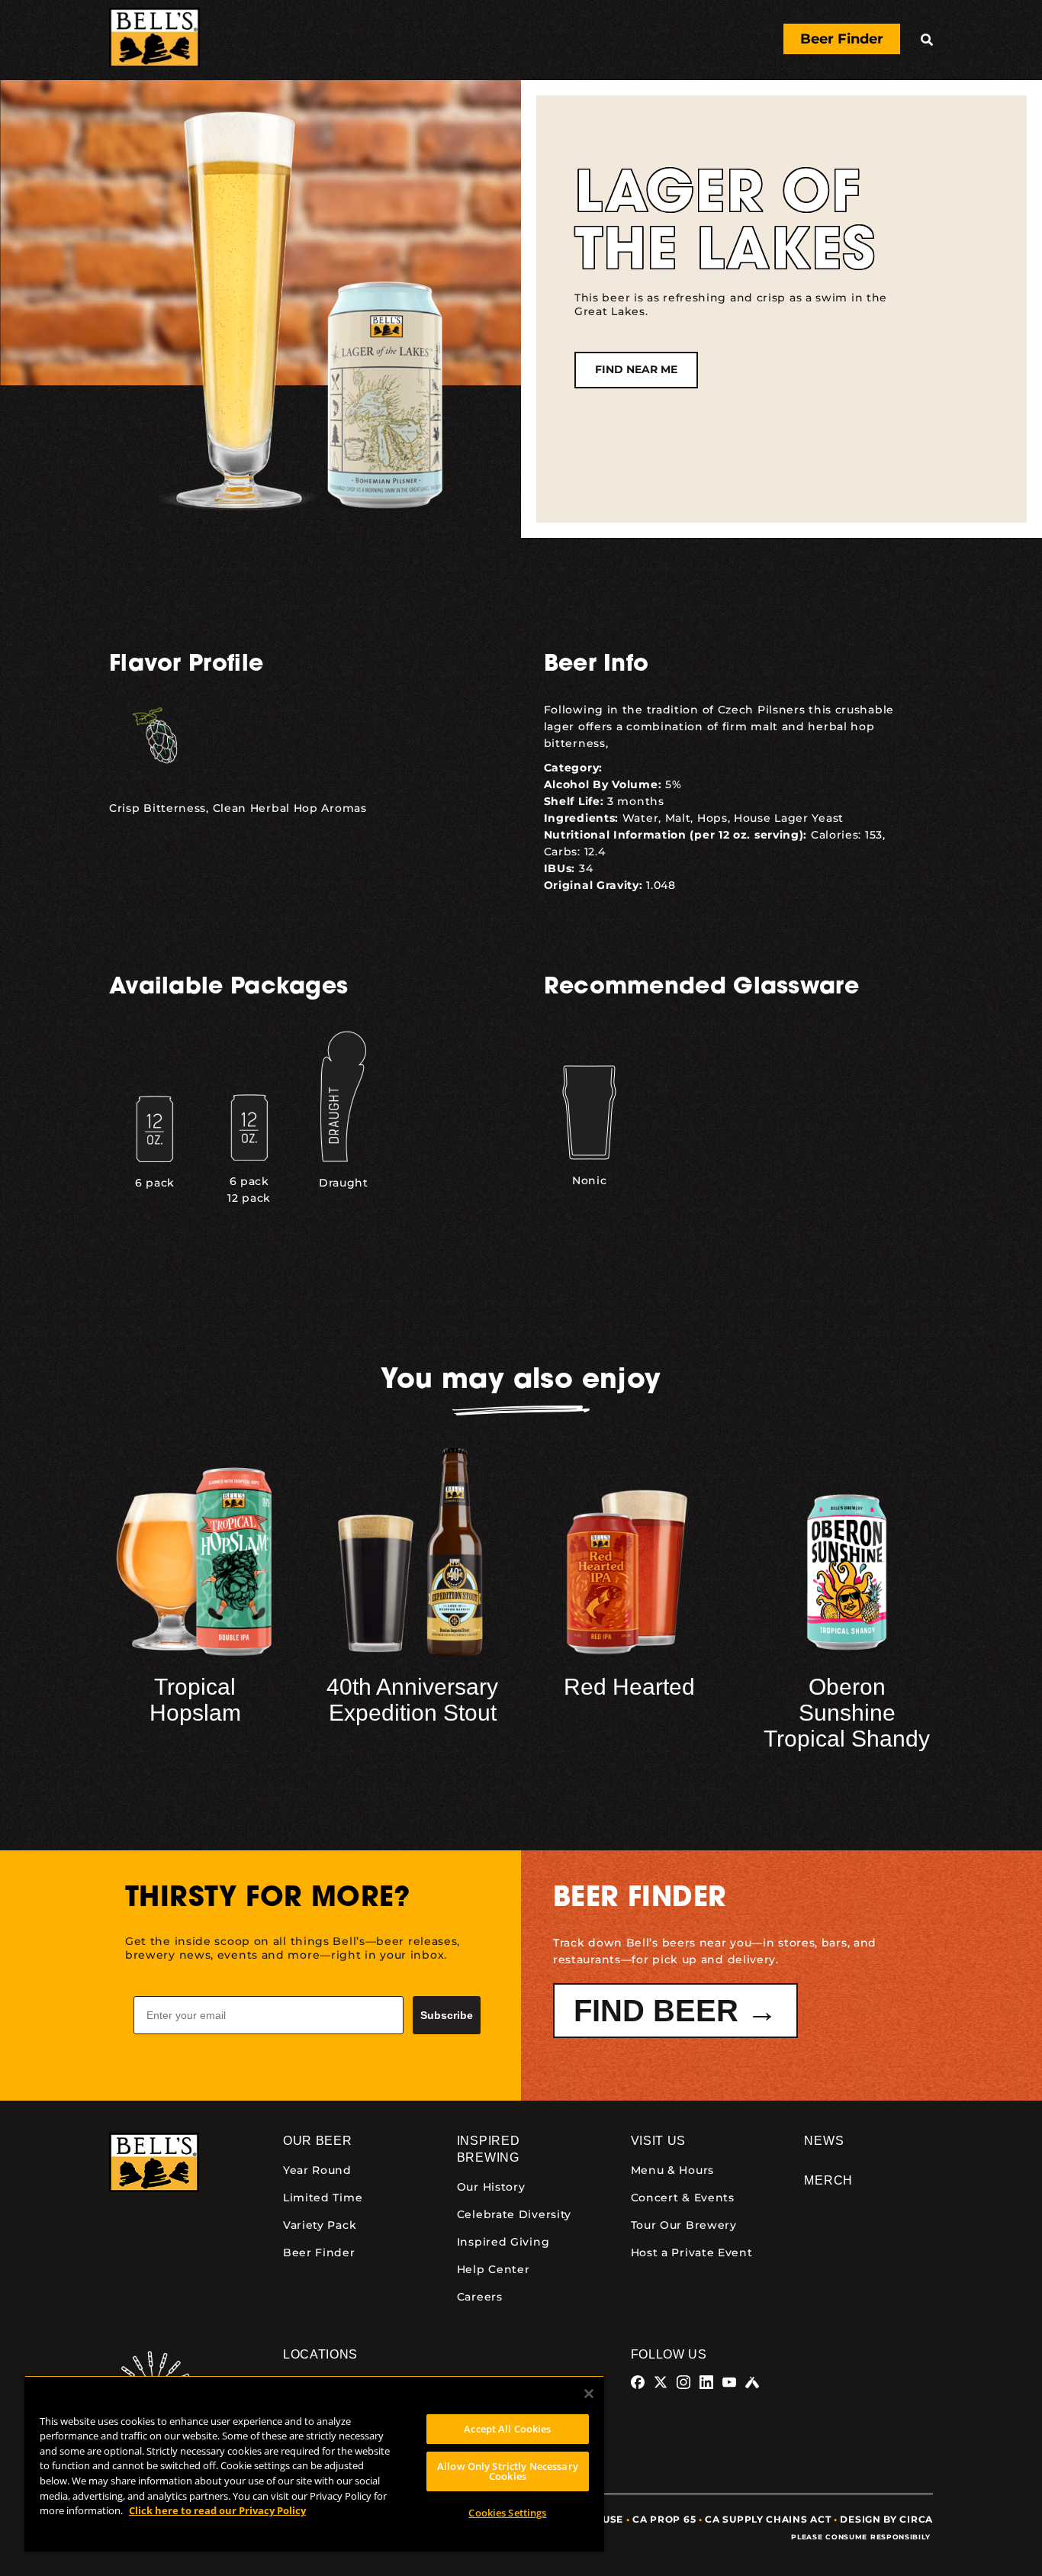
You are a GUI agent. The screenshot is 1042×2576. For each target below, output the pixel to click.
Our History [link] (491, 2187)
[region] (314, 2463)
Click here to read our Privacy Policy (217, 2510)
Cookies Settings (507, 2513)
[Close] (589, 2394)
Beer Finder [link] (319, 2252)
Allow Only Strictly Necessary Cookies (508, 2471)
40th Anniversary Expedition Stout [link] (412, 1700)
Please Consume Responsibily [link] (862, 2537)
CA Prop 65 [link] (664, 2519)
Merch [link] (828, 2180)
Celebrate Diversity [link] (514, 2214)
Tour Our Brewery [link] (684, 2225)
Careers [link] (480, 2297)
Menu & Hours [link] (672, 2170)
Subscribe (447, 2015)
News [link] (824, 2141)
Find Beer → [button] (675, 2011)
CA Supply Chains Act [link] (768, 2519)
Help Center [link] (494, 2269)
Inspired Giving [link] (503, 2242)
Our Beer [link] (318, 2141)
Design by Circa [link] (886, 2519)
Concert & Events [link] (683, 2198)
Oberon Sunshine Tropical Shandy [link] (847, 1713)
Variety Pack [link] (320, 2225)
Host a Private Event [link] (692, 2252)
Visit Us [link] (659, 2141)
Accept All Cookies (507, 2429)
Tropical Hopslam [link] (195, 1700)
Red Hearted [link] (629, 1687)
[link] (154, 40)
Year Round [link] (317, 2170)
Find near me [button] (636, 369)
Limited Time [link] (323, 2198)
